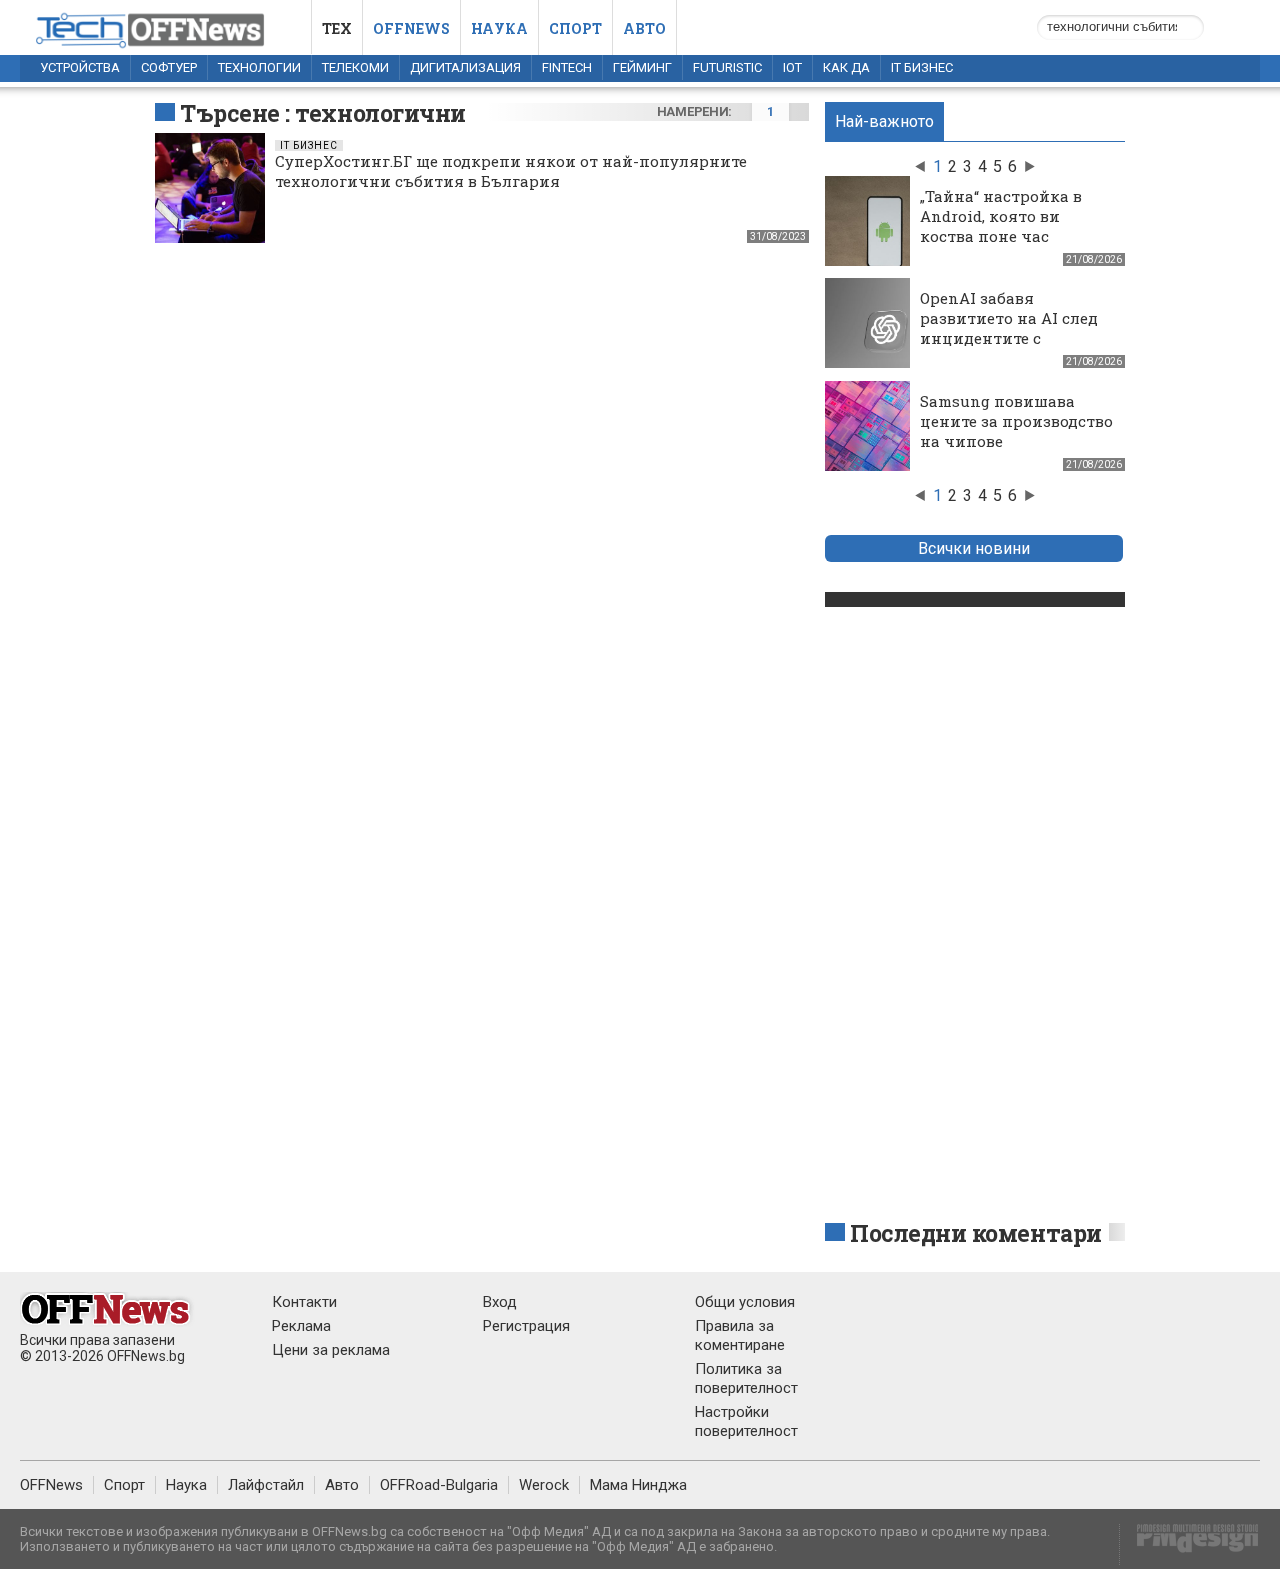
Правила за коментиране (740, 1335)
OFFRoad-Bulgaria (439, 1485)
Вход (500, 1302)
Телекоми (355, 67)
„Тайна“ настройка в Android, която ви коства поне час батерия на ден (1001, 226)
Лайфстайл (266, 1485)
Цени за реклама (331, 1350)
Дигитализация (465, 67)
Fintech (567, 67)
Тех (337, 28)
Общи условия (745, 1302)
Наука (499, 28)
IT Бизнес (922, 67)
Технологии (259, 67)
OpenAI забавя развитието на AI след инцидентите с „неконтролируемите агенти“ (1009, 338)
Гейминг (642, 67)
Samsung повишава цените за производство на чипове (1016, 421)
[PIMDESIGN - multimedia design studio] (1189, 1544)
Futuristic (727, 67)
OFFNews (51, 1485)
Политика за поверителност (746, 1378)
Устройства (80, 67)
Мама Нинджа (638, 1485)
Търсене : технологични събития (323, 128)
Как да (846, 67)
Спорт (575, 28)
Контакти (304, 1302)
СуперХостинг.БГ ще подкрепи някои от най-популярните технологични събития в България (511, 171)
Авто (644, 28)
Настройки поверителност (746, 1421)
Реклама (301, 1326)
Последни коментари (976, 1233)
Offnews (411, 28)
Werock (544, 1485)
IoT (792, 67)
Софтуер (169, 67)
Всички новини (974, 548)
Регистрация (526, 1326)
